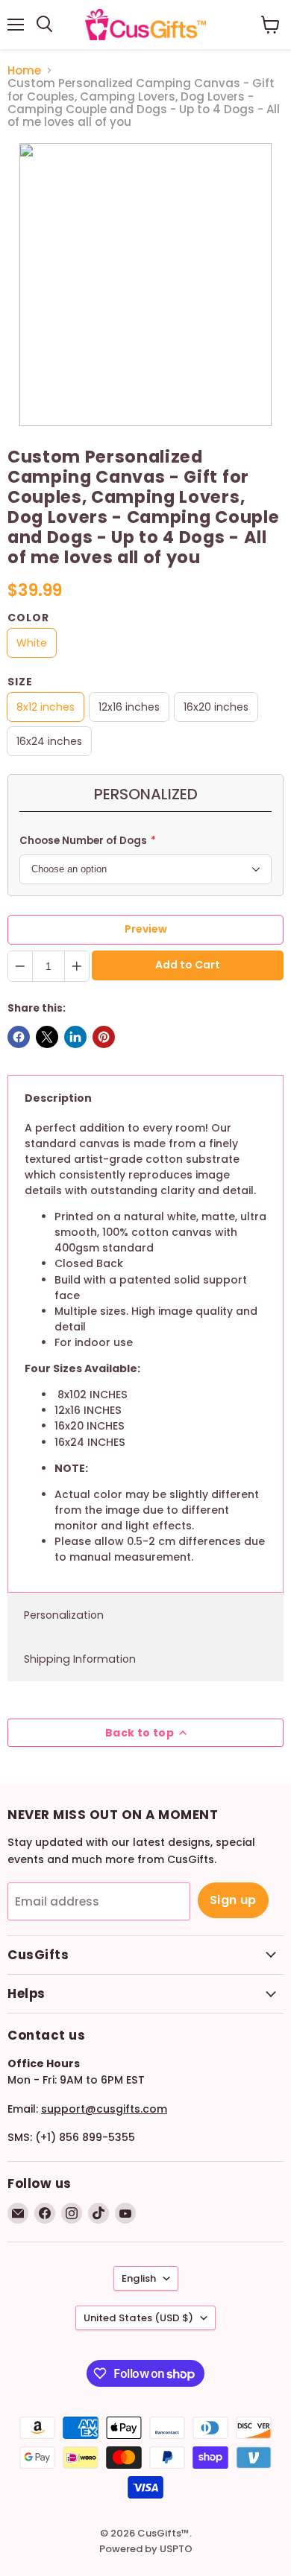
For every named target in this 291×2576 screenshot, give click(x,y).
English (139, 2278)
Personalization (64, 1615)
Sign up (233, 1900)
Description (58, 1098)
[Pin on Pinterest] (104, 1037)
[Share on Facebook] (19, 1037)
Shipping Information (80, 1659)
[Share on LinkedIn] (75, 1037)
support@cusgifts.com (104, 2109)
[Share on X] (47, 1037)
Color (28, 618)
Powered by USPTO (146, 2549)
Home (24, 70)
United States (138, 2318)
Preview (146, 929)
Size (20, 682)
